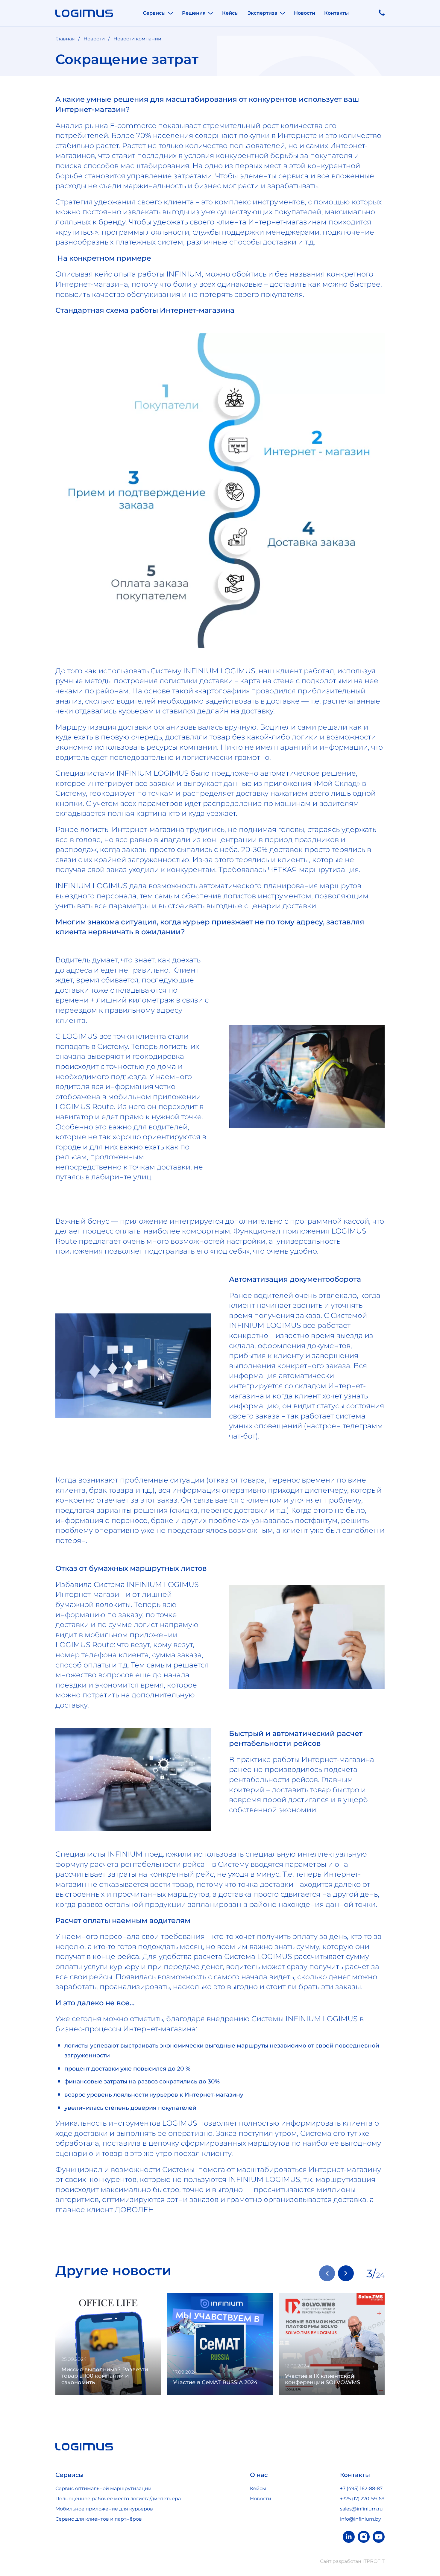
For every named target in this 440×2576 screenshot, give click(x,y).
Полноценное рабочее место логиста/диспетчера (118, 2499)
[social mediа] (349, 2537)
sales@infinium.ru (361, 2509)
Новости (305, 13)
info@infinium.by (361, 2519)
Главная (65, 39)
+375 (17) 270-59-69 (362, 2499)
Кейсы (230, 13)
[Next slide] (346, 2273)
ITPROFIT (374, 2561)
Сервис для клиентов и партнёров (99, 2519)
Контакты (336, 13)
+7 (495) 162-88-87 (361, 2488)
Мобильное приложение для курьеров (104, 2509)
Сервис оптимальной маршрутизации (103, 2488)
